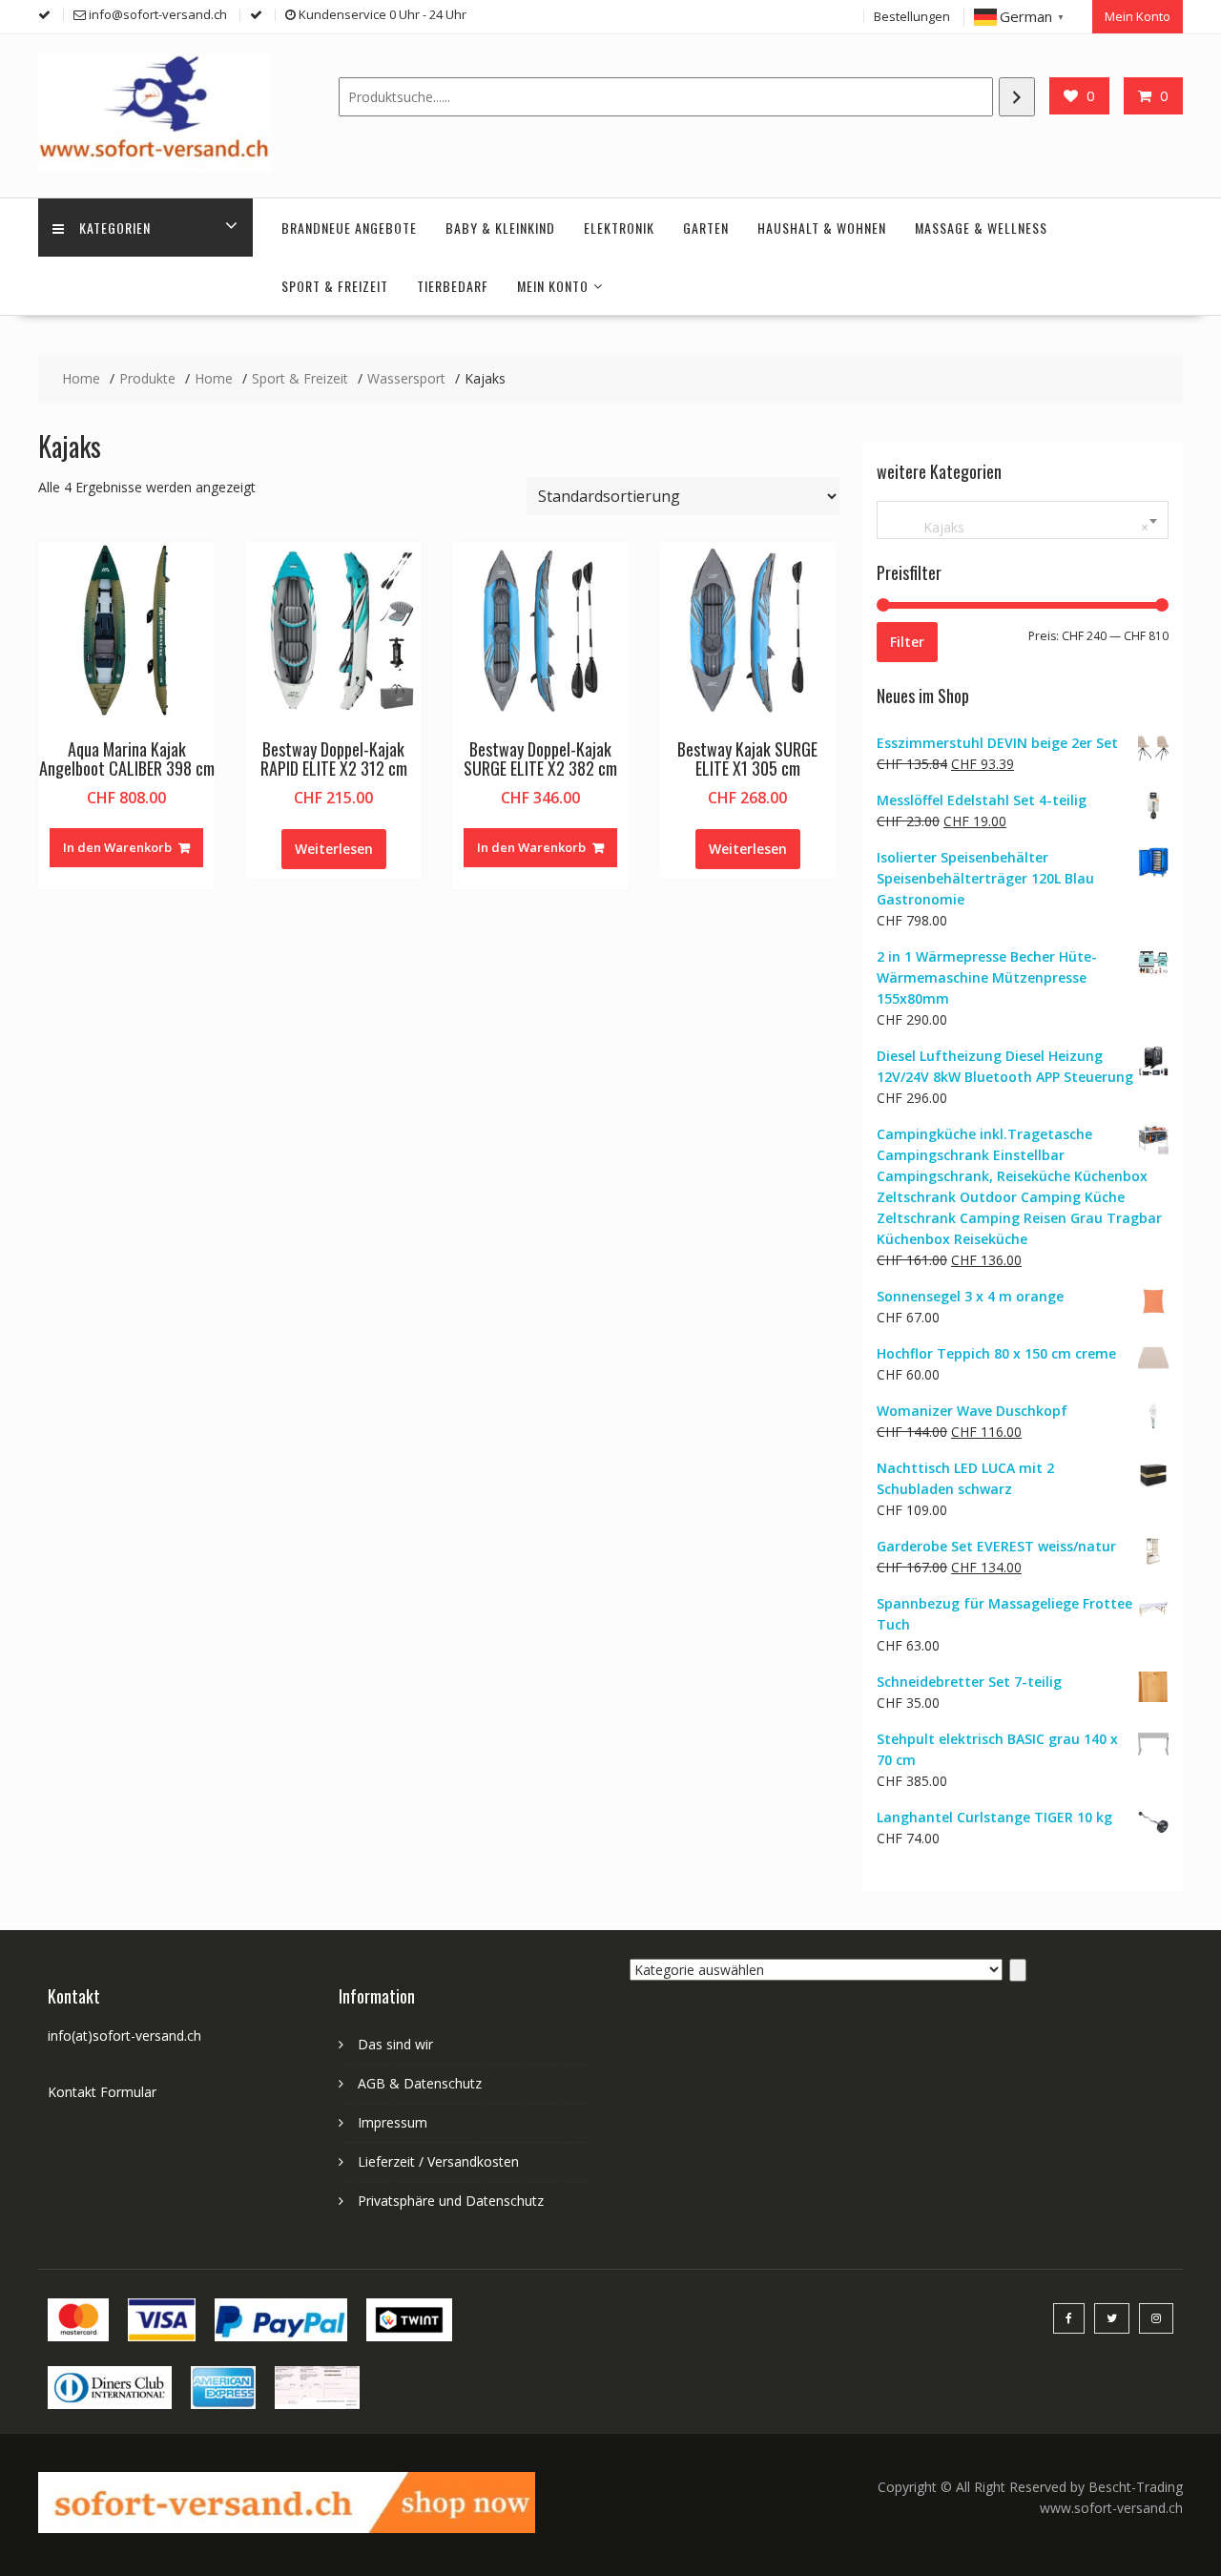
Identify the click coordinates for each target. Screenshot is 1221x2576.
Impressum (393, 2122)
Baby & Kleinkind (500, 228)
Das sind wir (395, 2044)
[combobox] (1023, 520)
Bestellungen (912, 16)
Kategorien (115, 228)
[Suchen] (1017, 97)
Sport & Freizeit (335, 286)
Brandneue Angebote (349, 228)
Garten (706, 228)
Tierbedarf (453, 286)
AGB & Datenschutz (420, 2083)
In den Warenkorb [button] (117, 847)
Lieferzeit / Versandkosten (438, 2161)
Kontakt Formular (102, 2092)
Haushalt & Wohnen (822, 228)
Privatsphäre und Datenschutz (451, 2201)
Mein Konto (1138, 16)
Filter (907, 642)
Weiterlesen (334, 849)
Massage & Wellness (981, 228)
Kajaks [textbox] (1019, 527)
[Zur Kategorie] (1018, 1970)
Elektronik (619, 228)
